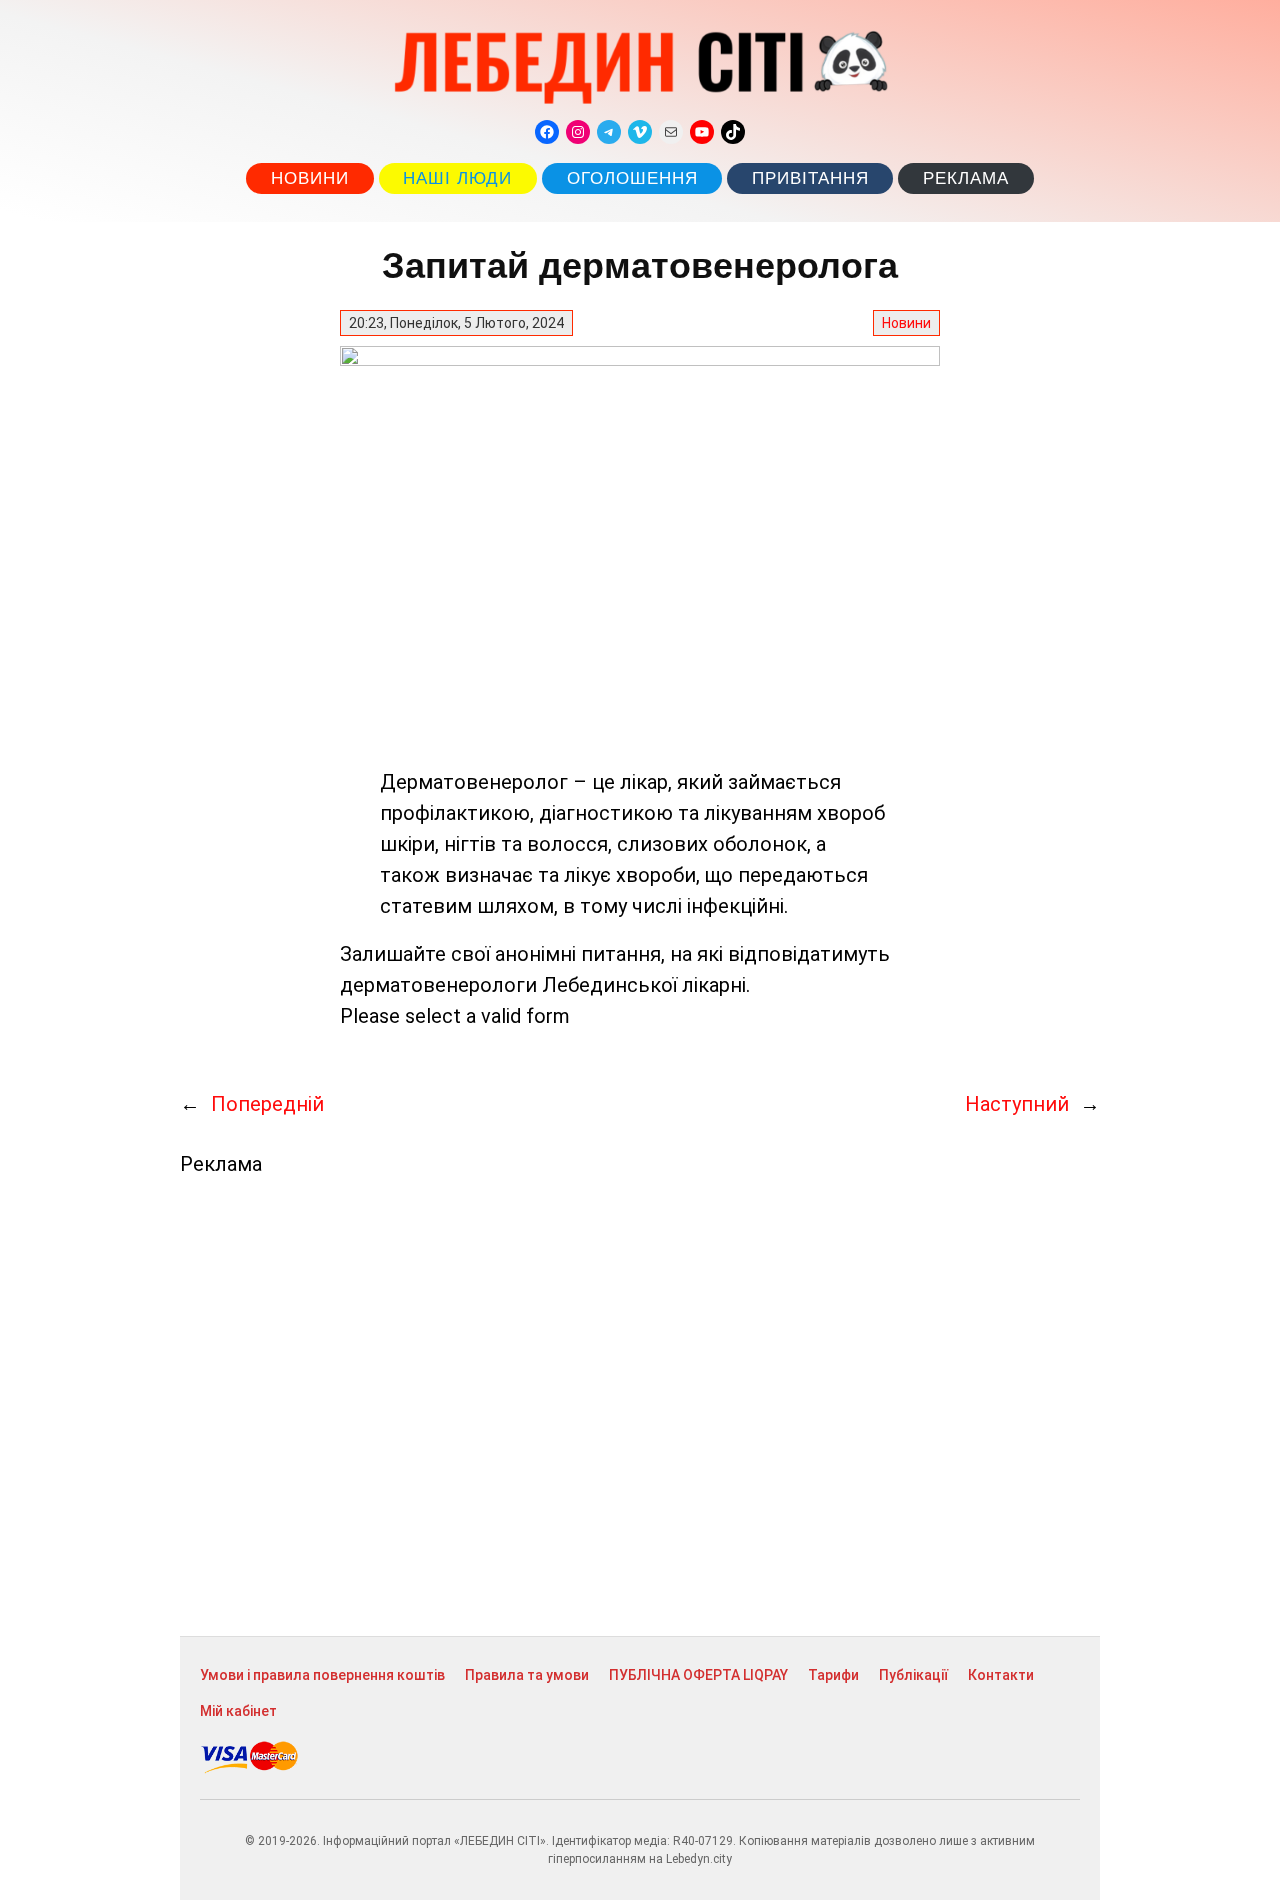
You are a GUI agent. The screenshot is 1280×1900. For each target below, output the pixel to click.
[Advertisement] (640, 1406)
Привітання (810, 178)
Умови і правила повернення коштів (322, 1675)
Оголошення (632, 178)
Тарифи (833, 1675)
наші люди (457, 178)
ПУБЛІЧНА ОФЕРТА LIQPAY (698, 1675)
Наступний (1017, 1104)
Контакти (1001, 1675)
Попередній (267, 1104)
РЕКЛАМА (966, 178)
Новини (310, 178)
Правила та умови (527, 1675)
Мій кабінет (238, 1711)
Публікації (913, 1675)
